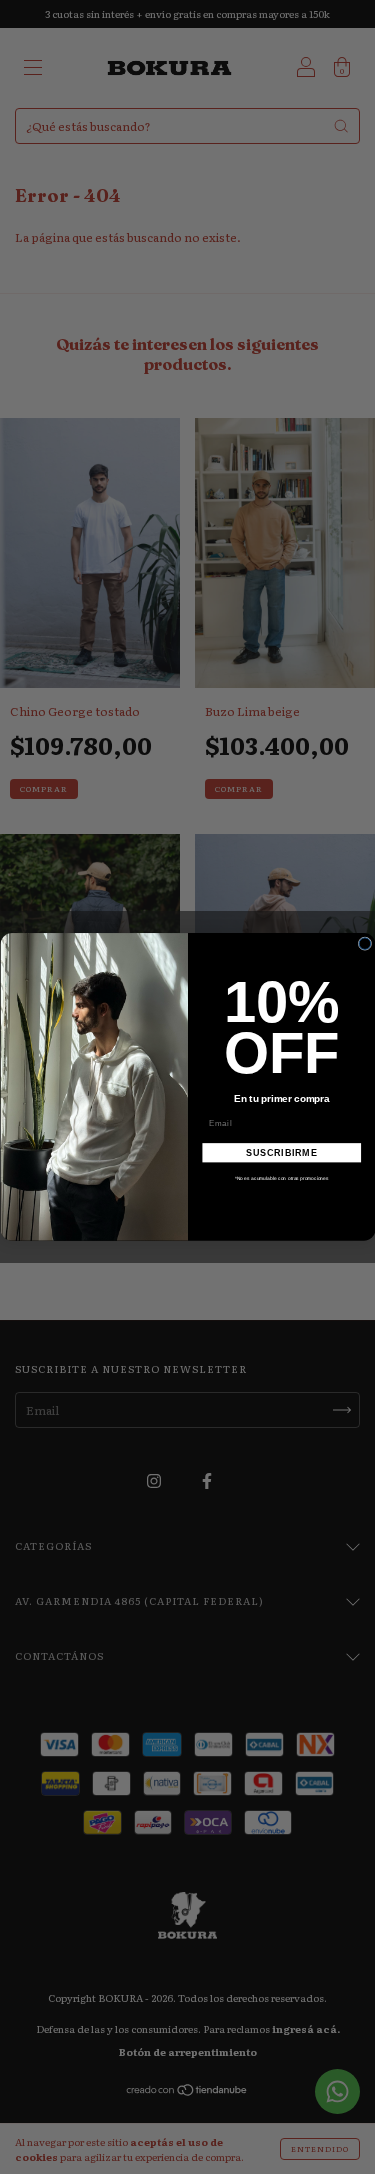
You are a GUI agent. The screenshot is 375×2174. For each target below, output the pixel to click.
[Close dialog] (365, 944)
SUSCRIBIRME (281, 1153)
